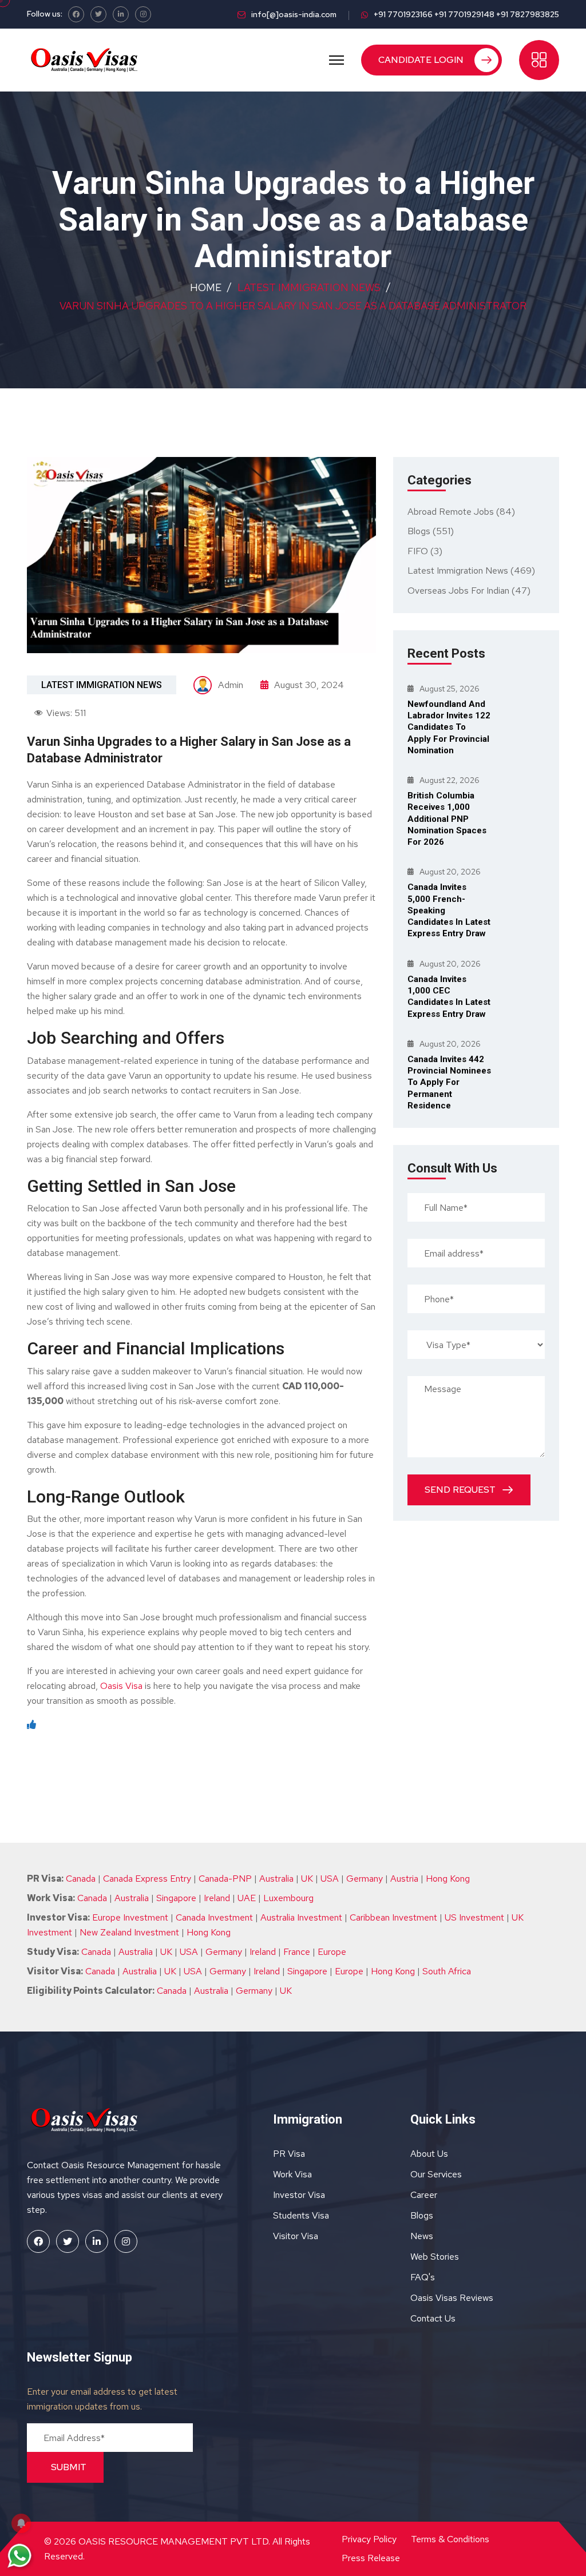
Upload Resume (193, 245)
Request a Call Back (293, 275)
